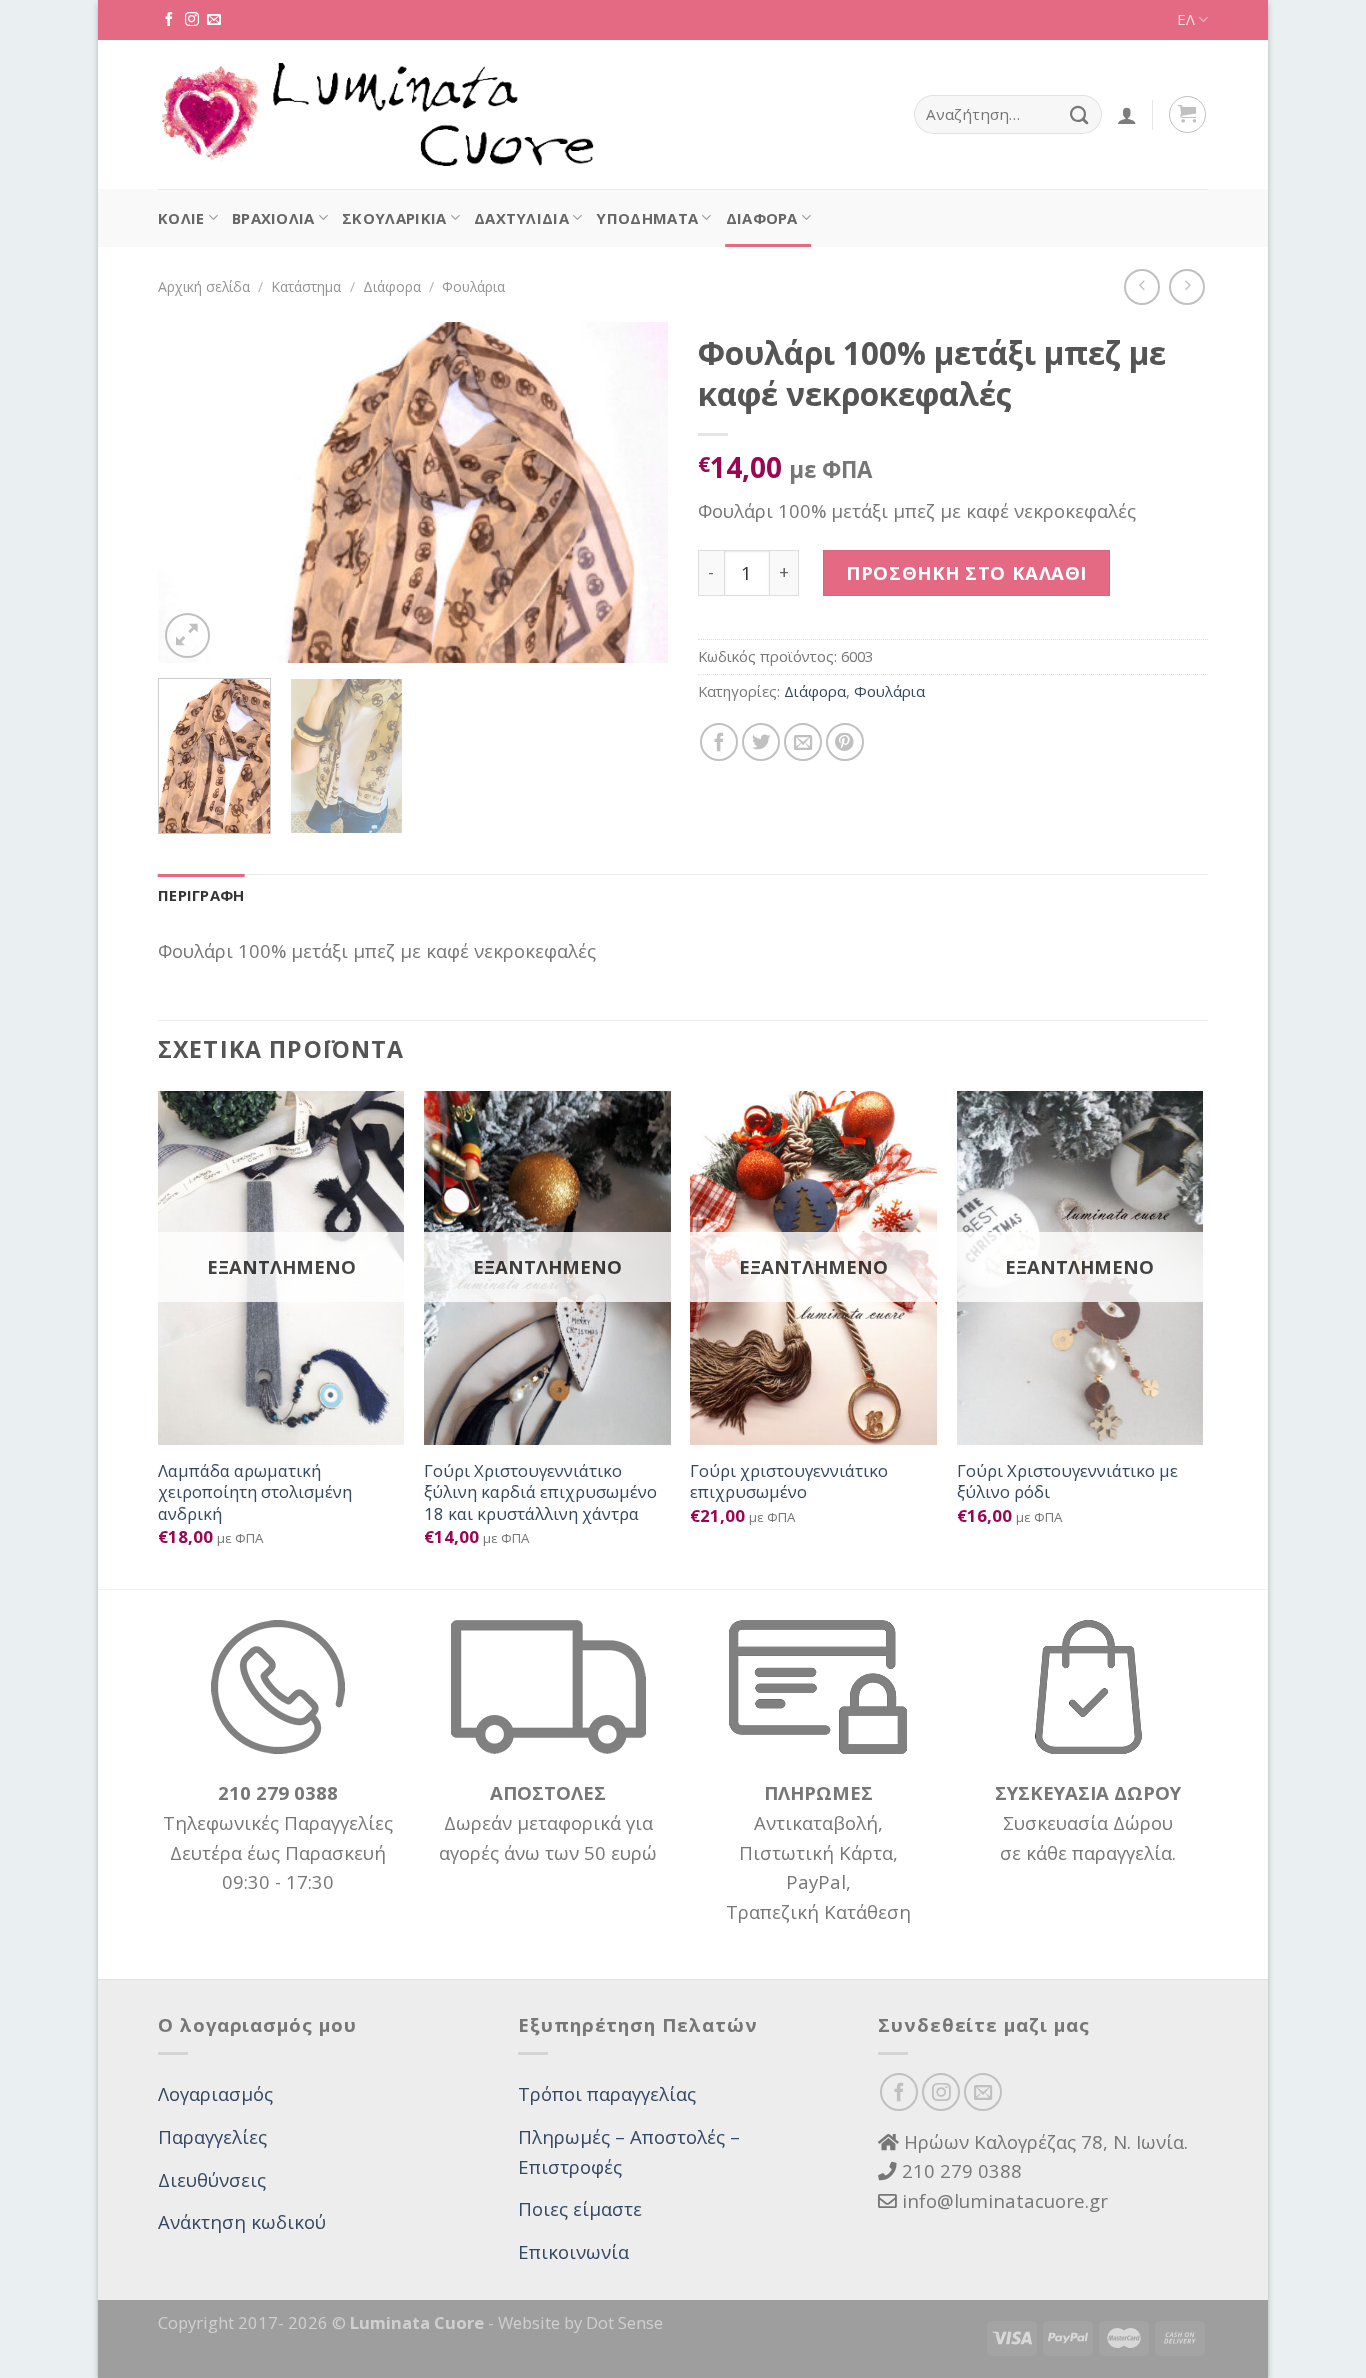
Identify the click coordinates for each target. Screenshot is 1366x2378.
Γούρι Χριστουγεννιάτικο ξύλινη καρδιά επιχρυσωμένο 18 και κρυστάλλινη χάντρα (540, 1492)
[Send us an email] (214, 20)
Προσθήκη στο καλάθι (966, 572)
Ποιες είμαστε (580, 2208)
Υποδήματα (647, 218)
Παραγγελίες (212, 2136)
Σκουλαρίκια (394, 218)
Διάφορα (762, 218)
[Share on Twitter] (761, 742)
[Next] (633, 492)
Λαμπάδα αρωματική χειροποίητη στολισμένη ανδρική (255, 1492)
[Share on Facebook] (719, 742)
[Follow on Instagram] (192, 20)
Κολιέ (181, 218)
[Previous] (193, 492)
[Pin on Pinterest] (845, 742)
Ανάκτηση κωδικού (242, 2221)
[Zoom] (187, 635)
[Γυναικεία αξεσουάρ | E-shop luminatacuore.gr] (376, 115)
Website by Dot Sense (580, 2322)
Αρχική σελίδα (204, 286)
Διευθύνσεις (212, 2179)
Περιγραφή (201, 895)
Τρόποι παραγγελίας (607, 2093)
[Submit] (1079, 114)
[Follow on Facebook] (169, 20)
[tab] (201, 896)
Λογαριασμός (215, 2093)
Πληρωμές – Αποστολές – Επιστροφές (629, 2151)
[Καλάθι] (1187, 114)
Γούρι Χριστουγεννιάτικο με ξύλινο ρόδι (1067, 1481)
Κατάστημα (306, 286)
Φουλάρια (473, 286)
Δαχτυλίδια (521, 218)
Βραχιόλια (273, 218)
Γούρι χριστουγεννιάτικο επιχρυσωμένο (789, 1481)
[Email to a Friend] (803, 742)
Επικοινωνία (573, 2251)
